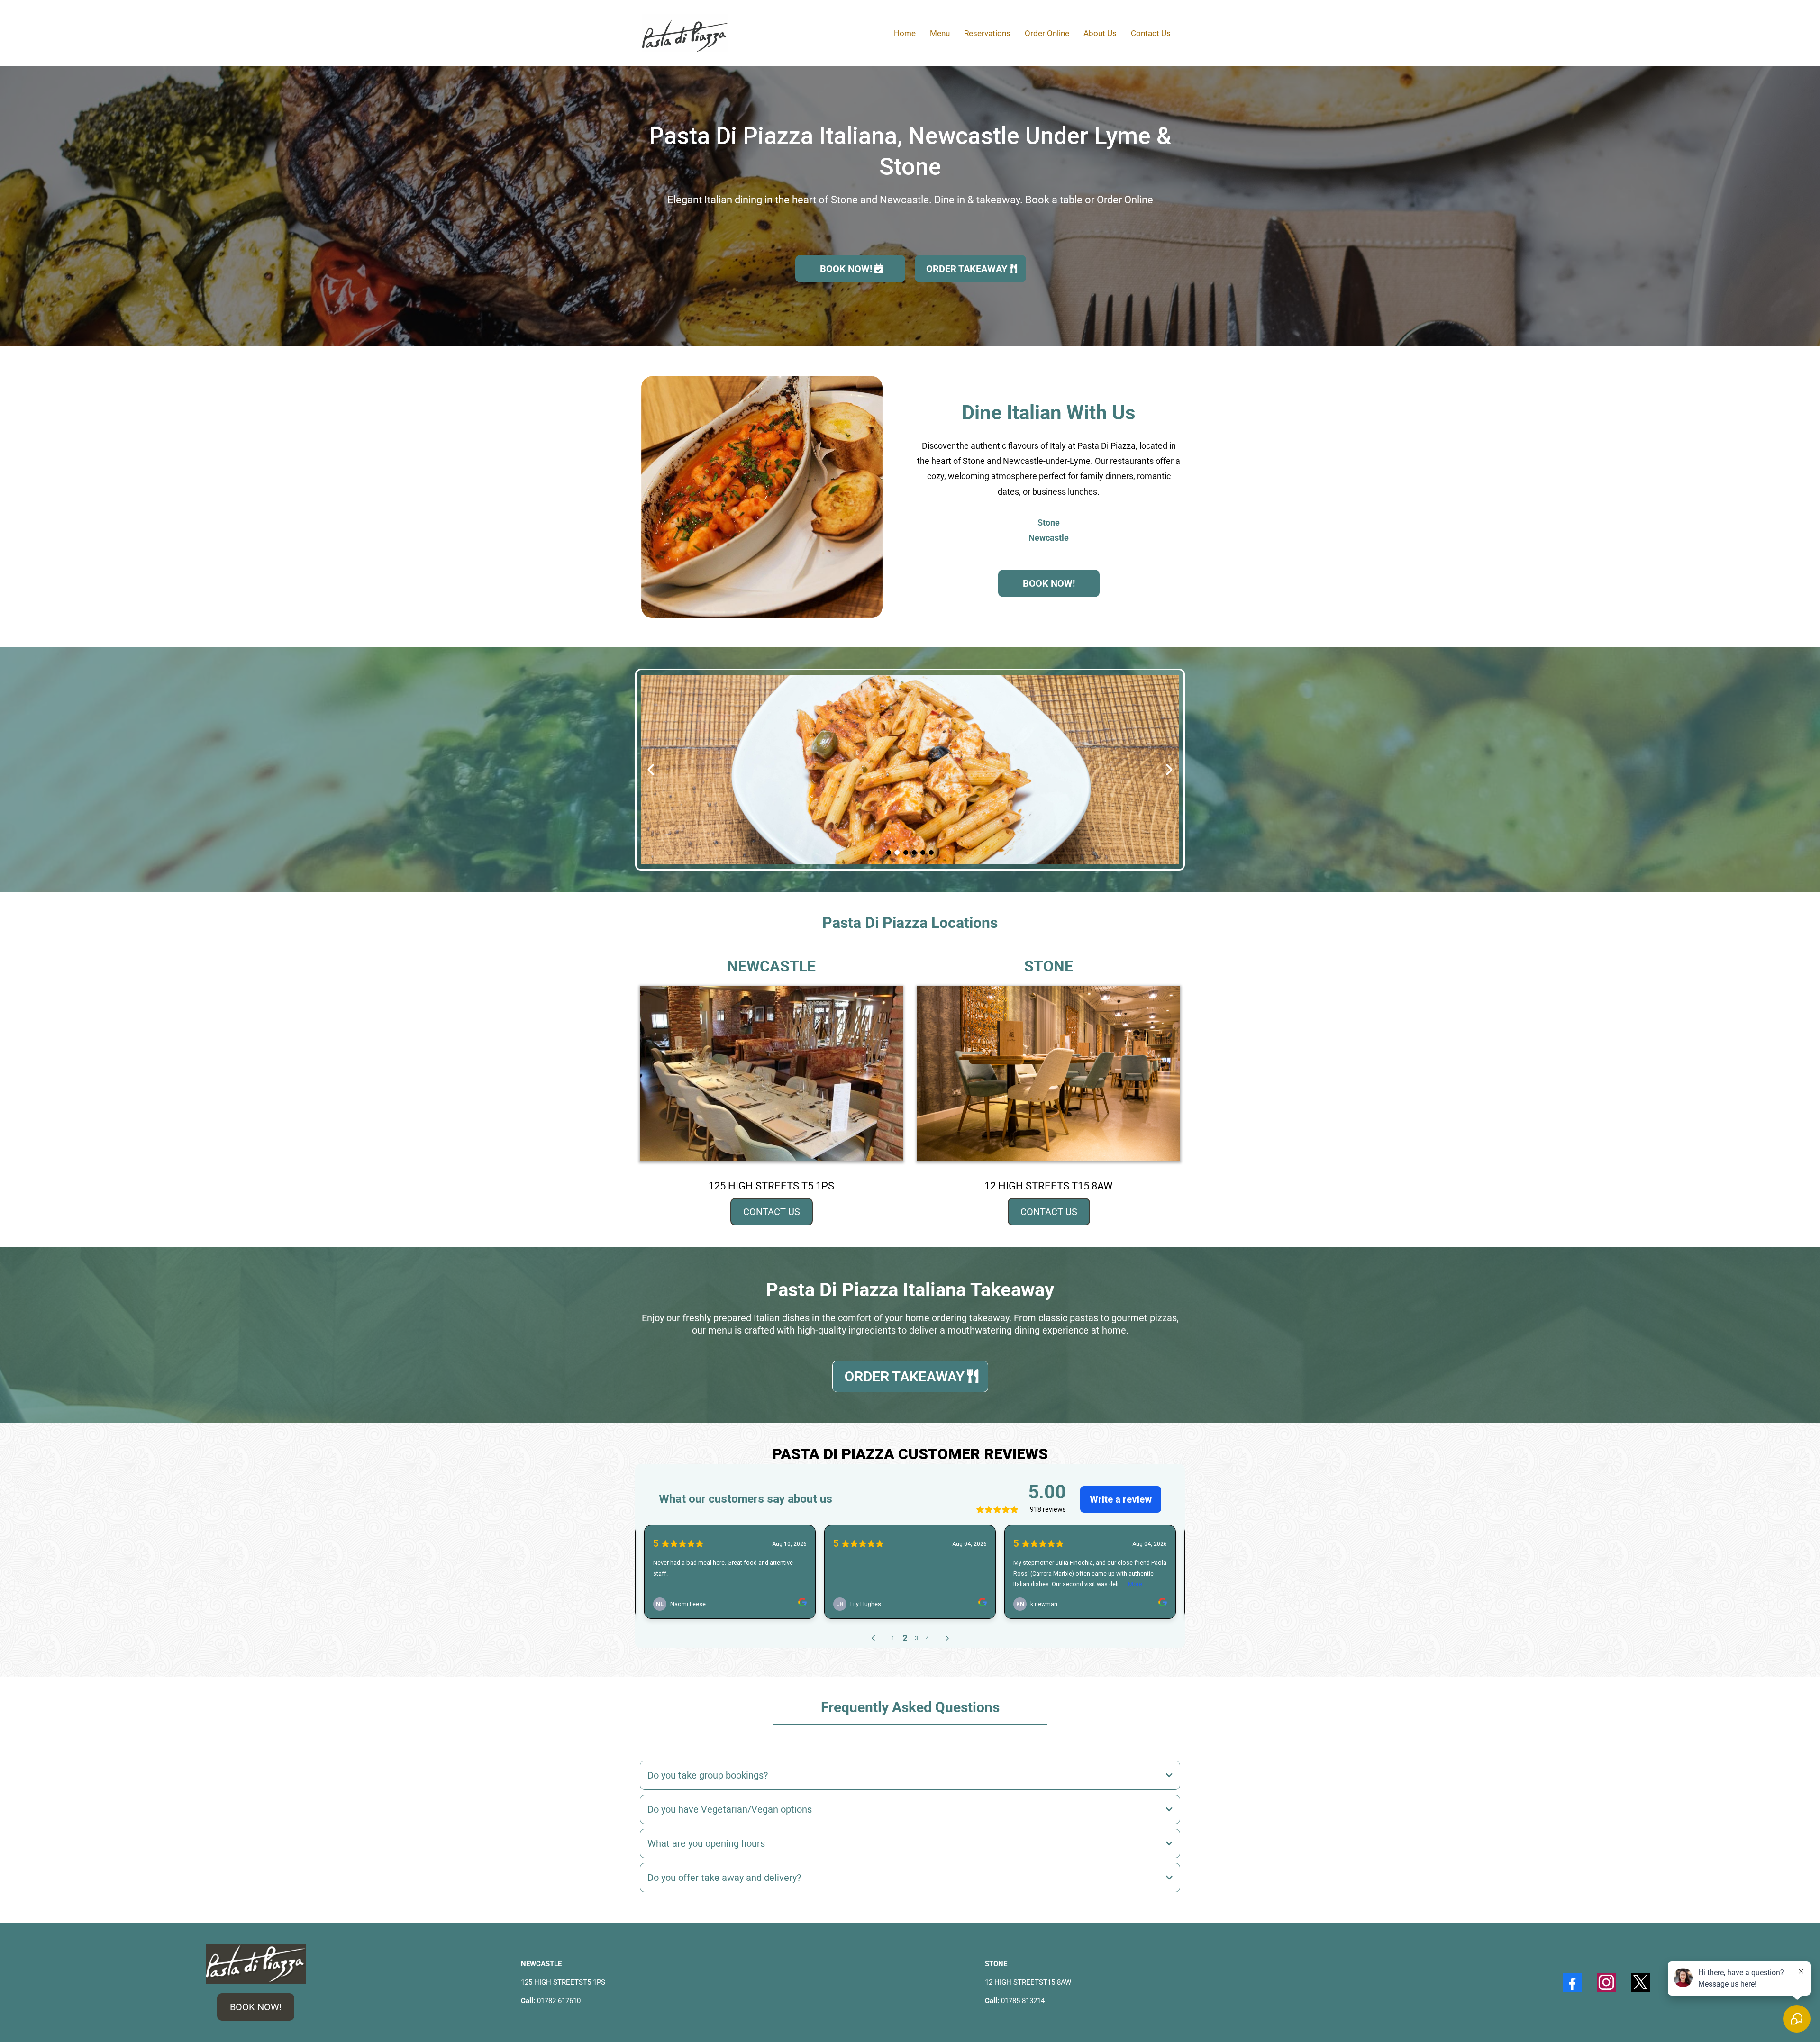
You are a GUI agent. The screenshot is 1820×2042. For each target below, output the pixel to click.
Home (905, 33)
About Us (1100, 33)
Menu (940, 33)
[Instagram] (1606, 1982)
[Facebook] (1572, 1982)
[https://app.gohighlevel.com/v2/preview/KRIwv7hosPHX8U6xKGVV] (256, 1963)
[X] (1640, 1982)
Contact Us (1151, 33)
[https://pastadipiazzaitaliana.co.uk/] (685, 32)
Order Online (1047, 33)
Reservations (987, 33)
